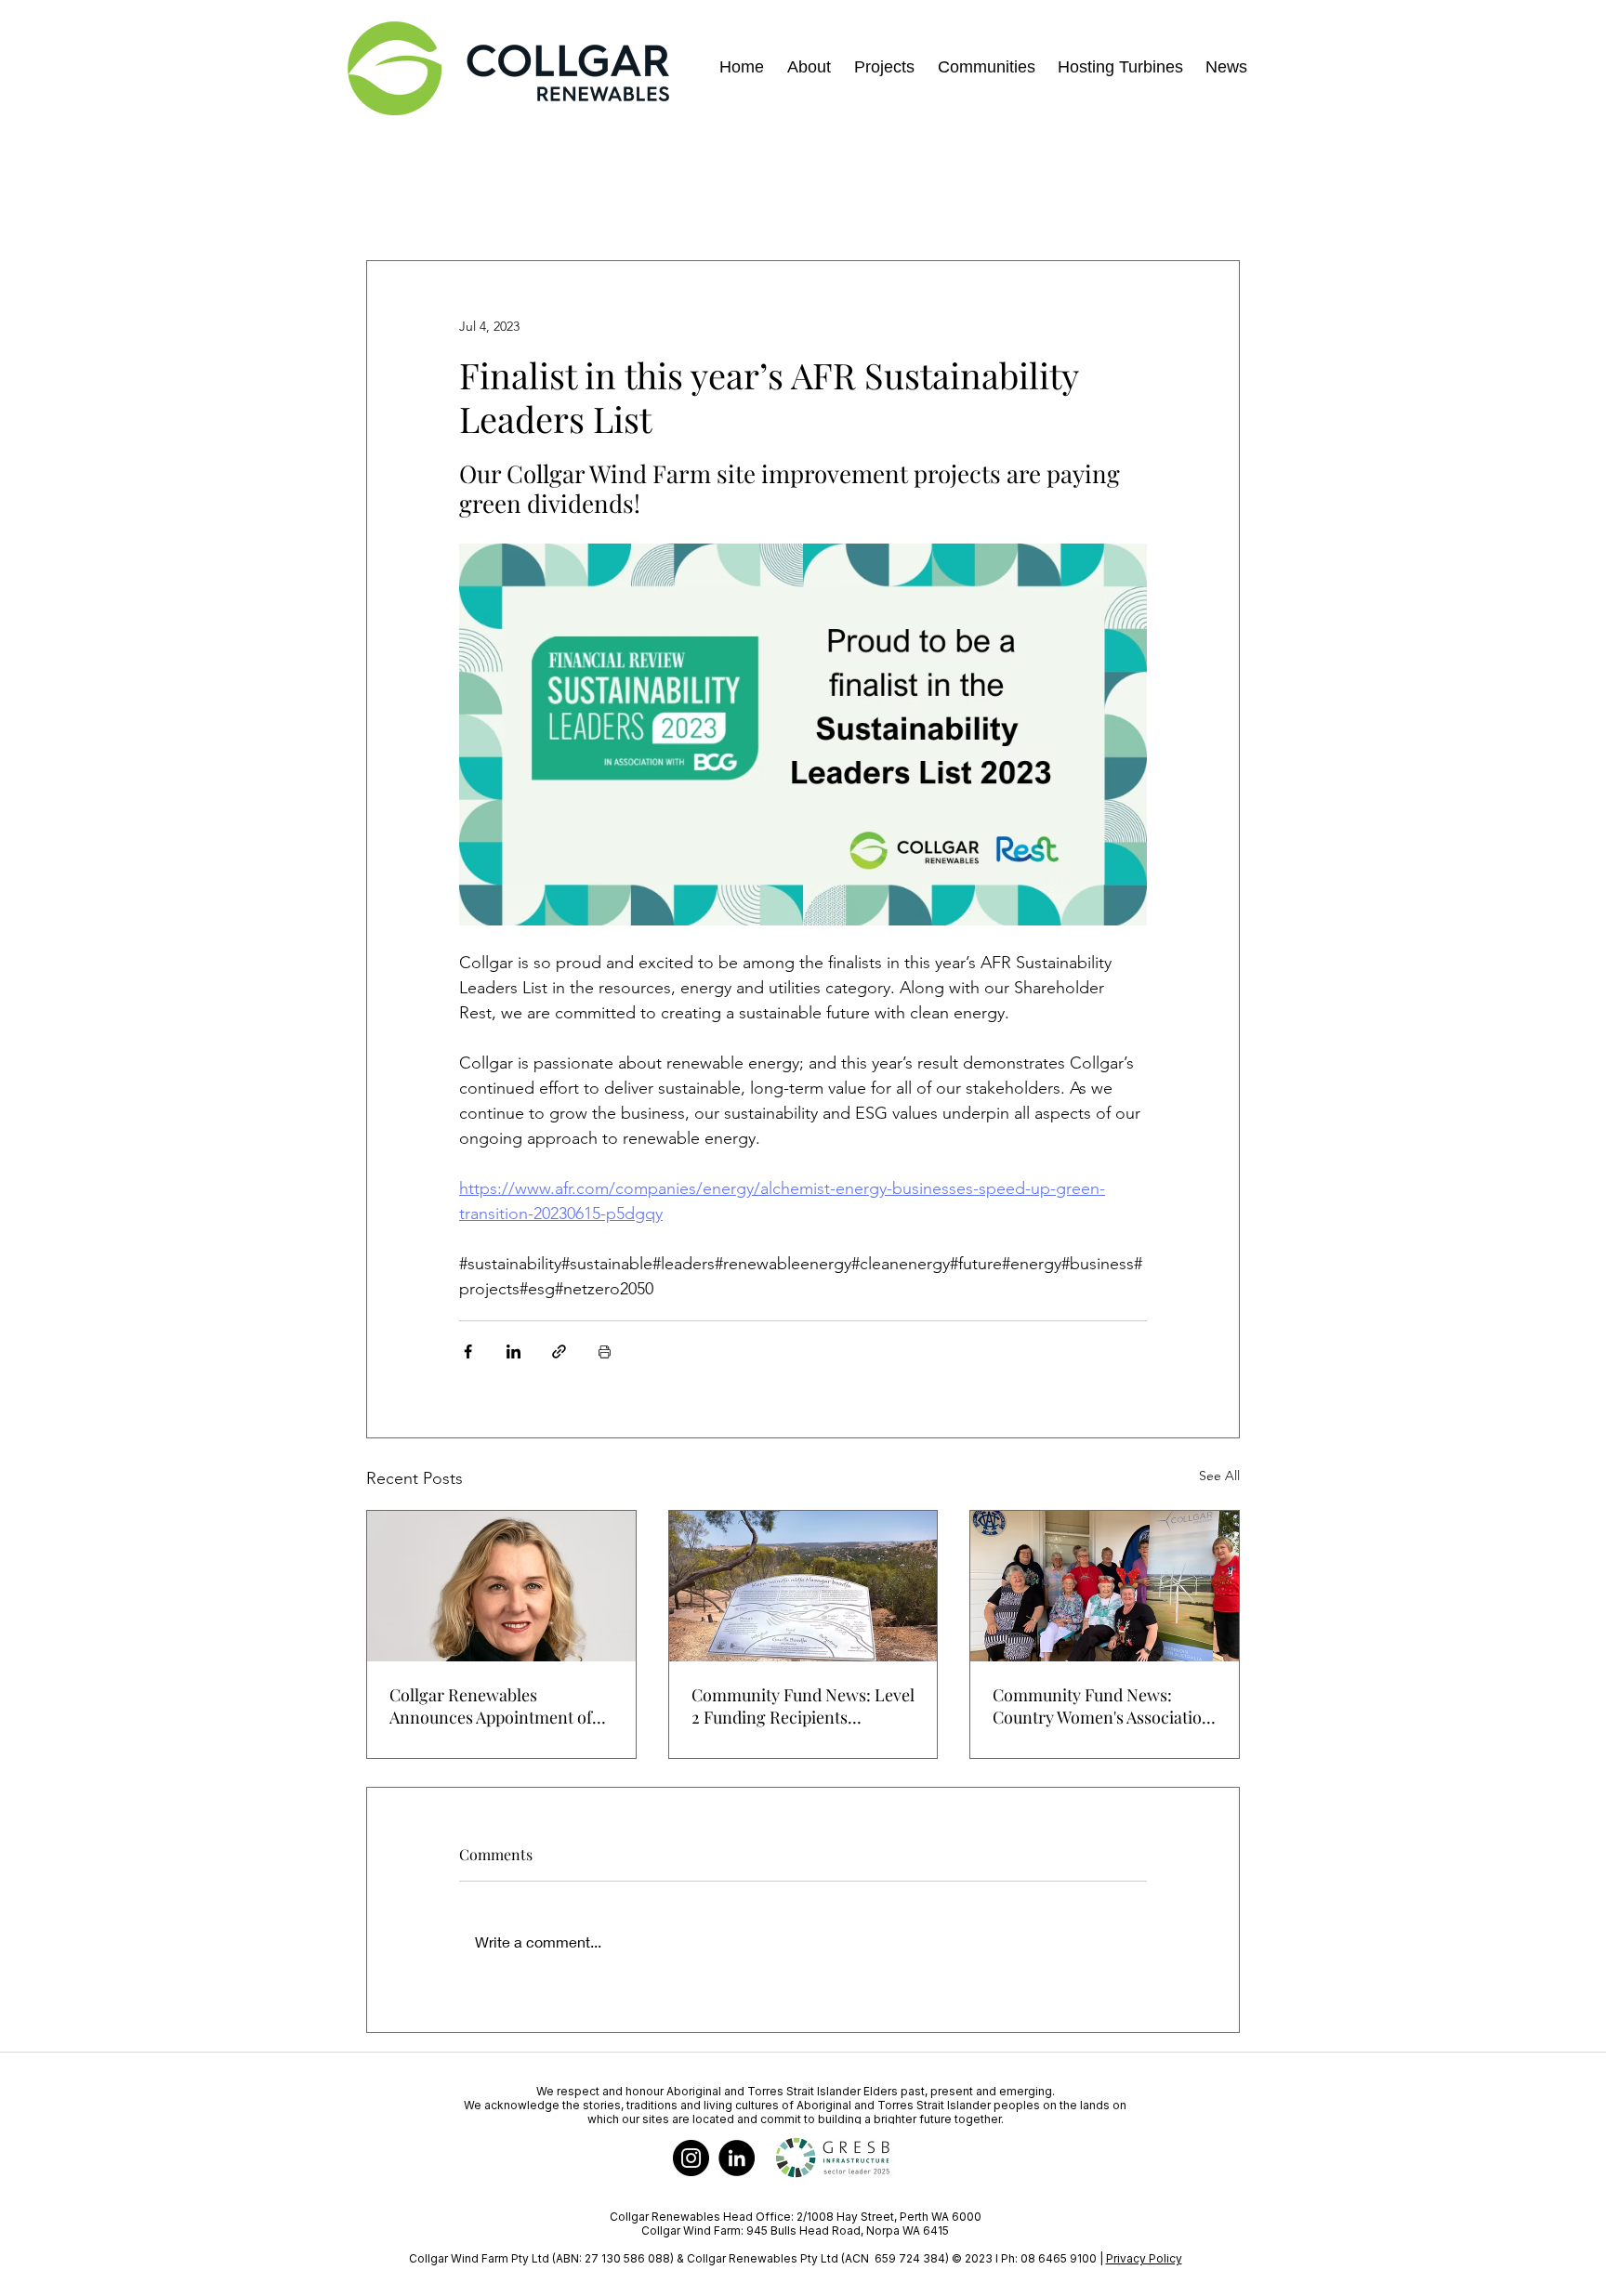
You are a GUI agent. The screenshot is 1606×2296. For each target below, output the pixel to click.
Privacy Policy (1144, 2258)
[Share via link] (559, 1351)
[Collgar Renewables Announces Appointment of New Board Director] (501, 1586)
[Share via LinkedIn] (513, 1351)
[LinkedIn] (737, 2158)
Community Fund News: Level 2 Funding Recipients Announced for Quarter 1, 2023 (803, 1706)
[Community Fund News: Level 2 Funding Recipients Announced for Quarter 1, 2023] (803, 1586)
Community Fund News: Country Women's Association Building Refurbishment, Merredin (1102, 1706)
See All (1219, 1476)
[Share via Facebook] (468, 1351)
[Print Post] (605, 1351)
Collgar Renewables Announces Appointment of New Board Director (491, 1706)
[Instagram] (691, 2158)
